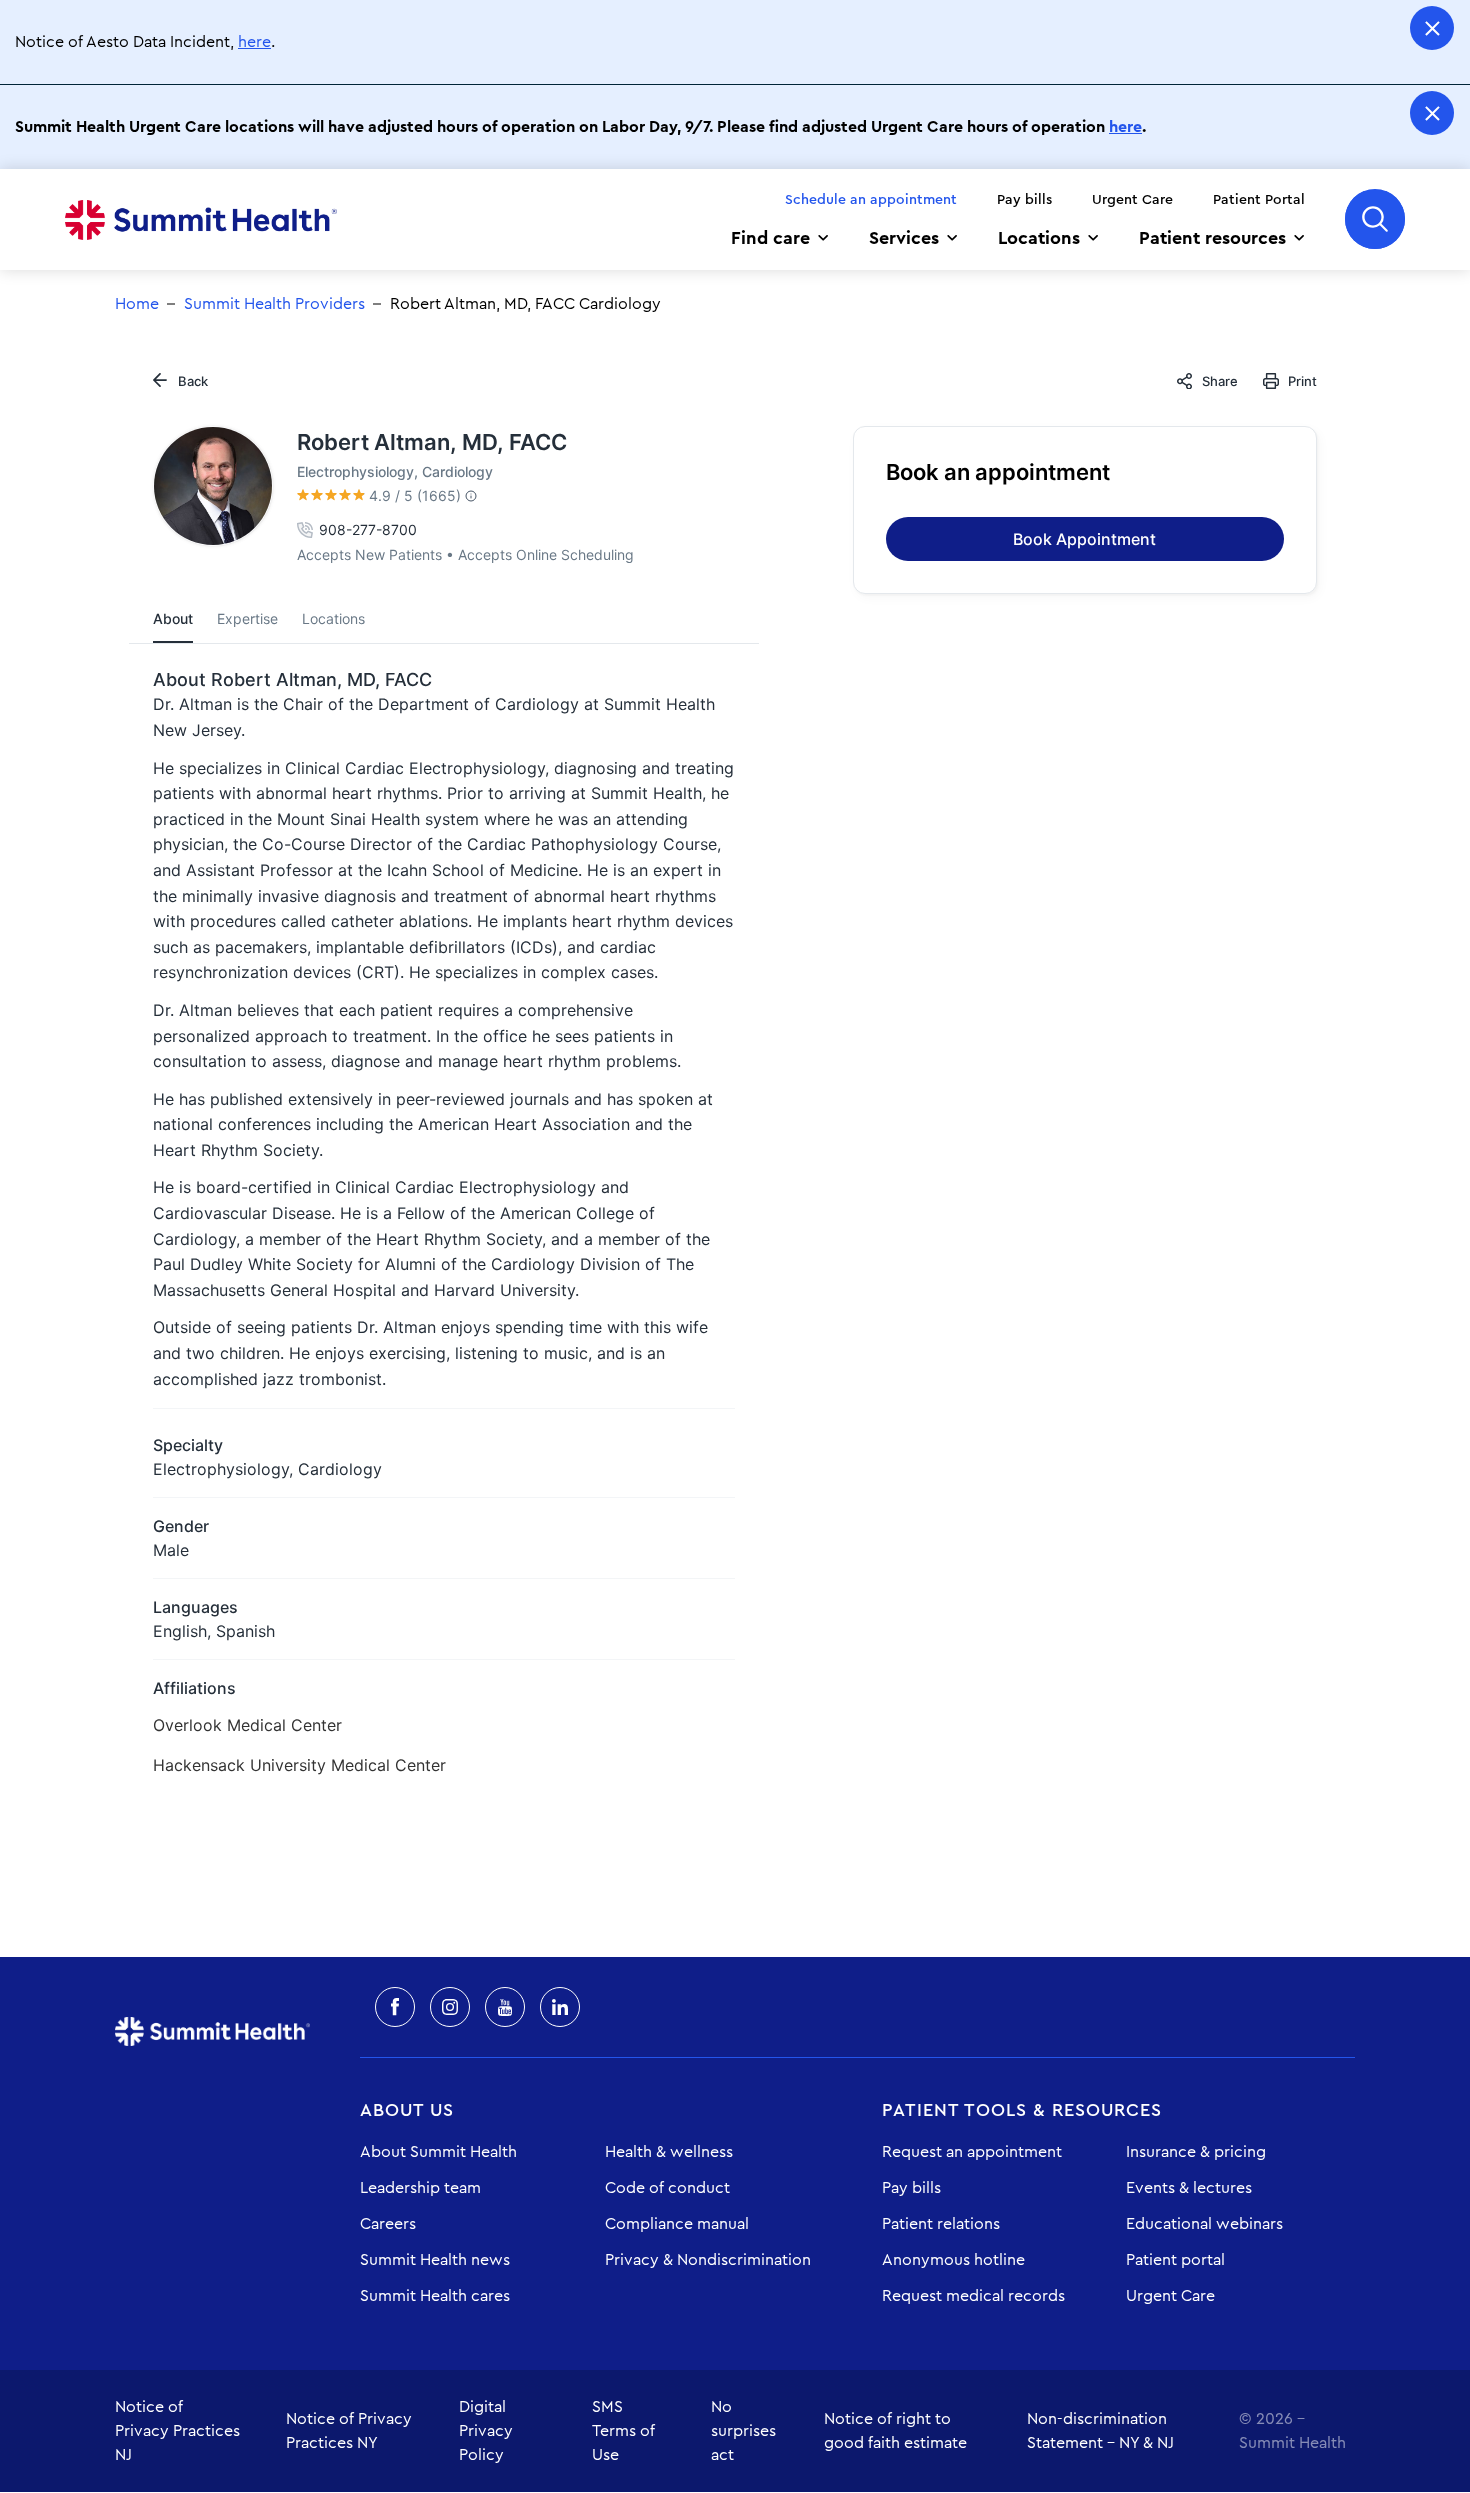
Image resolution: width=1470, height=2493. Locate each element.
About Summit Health (438, 2152)
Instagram (450, 2007)
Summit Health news (435, 2260)
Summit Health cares (435, 2296)
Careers (388, 2224)
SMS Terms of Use (623, 2431)
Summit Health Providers (274, 304)
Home (201, 220)
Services (904, 238)
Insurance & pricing (1196, 2152)
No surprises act (743, 2431)
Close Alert (1432, 28)
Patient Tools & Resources (1022, 2110)
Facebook (395, 2007)
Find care (770, 238)
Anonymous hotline (953, 2260)
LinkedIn (560, 2007)
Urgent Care (1132, 200)
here (254, 42)
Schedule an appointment (871, 200)
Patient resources (1212, 238)
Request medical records (973, 2296)
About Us (407, 2110)
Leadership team (420, 2188)
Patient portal (1175, 2260)
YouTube (505, 2007)
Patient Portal (1259, 200)
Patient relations (941, 2224)
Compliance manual (677, 2224)
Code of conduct (667, 2188)
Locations (1039, 238)
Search (1375, 219)
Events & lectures (1189, 2188)
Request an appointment (972, 2152)
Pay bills (1024, 200)
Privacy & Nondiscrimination (708, 2260)
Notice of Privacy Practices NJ (177, 2431)
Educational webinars (1204, 2224)
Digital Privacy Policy (486, 2431)
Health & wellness (669, 2152)
